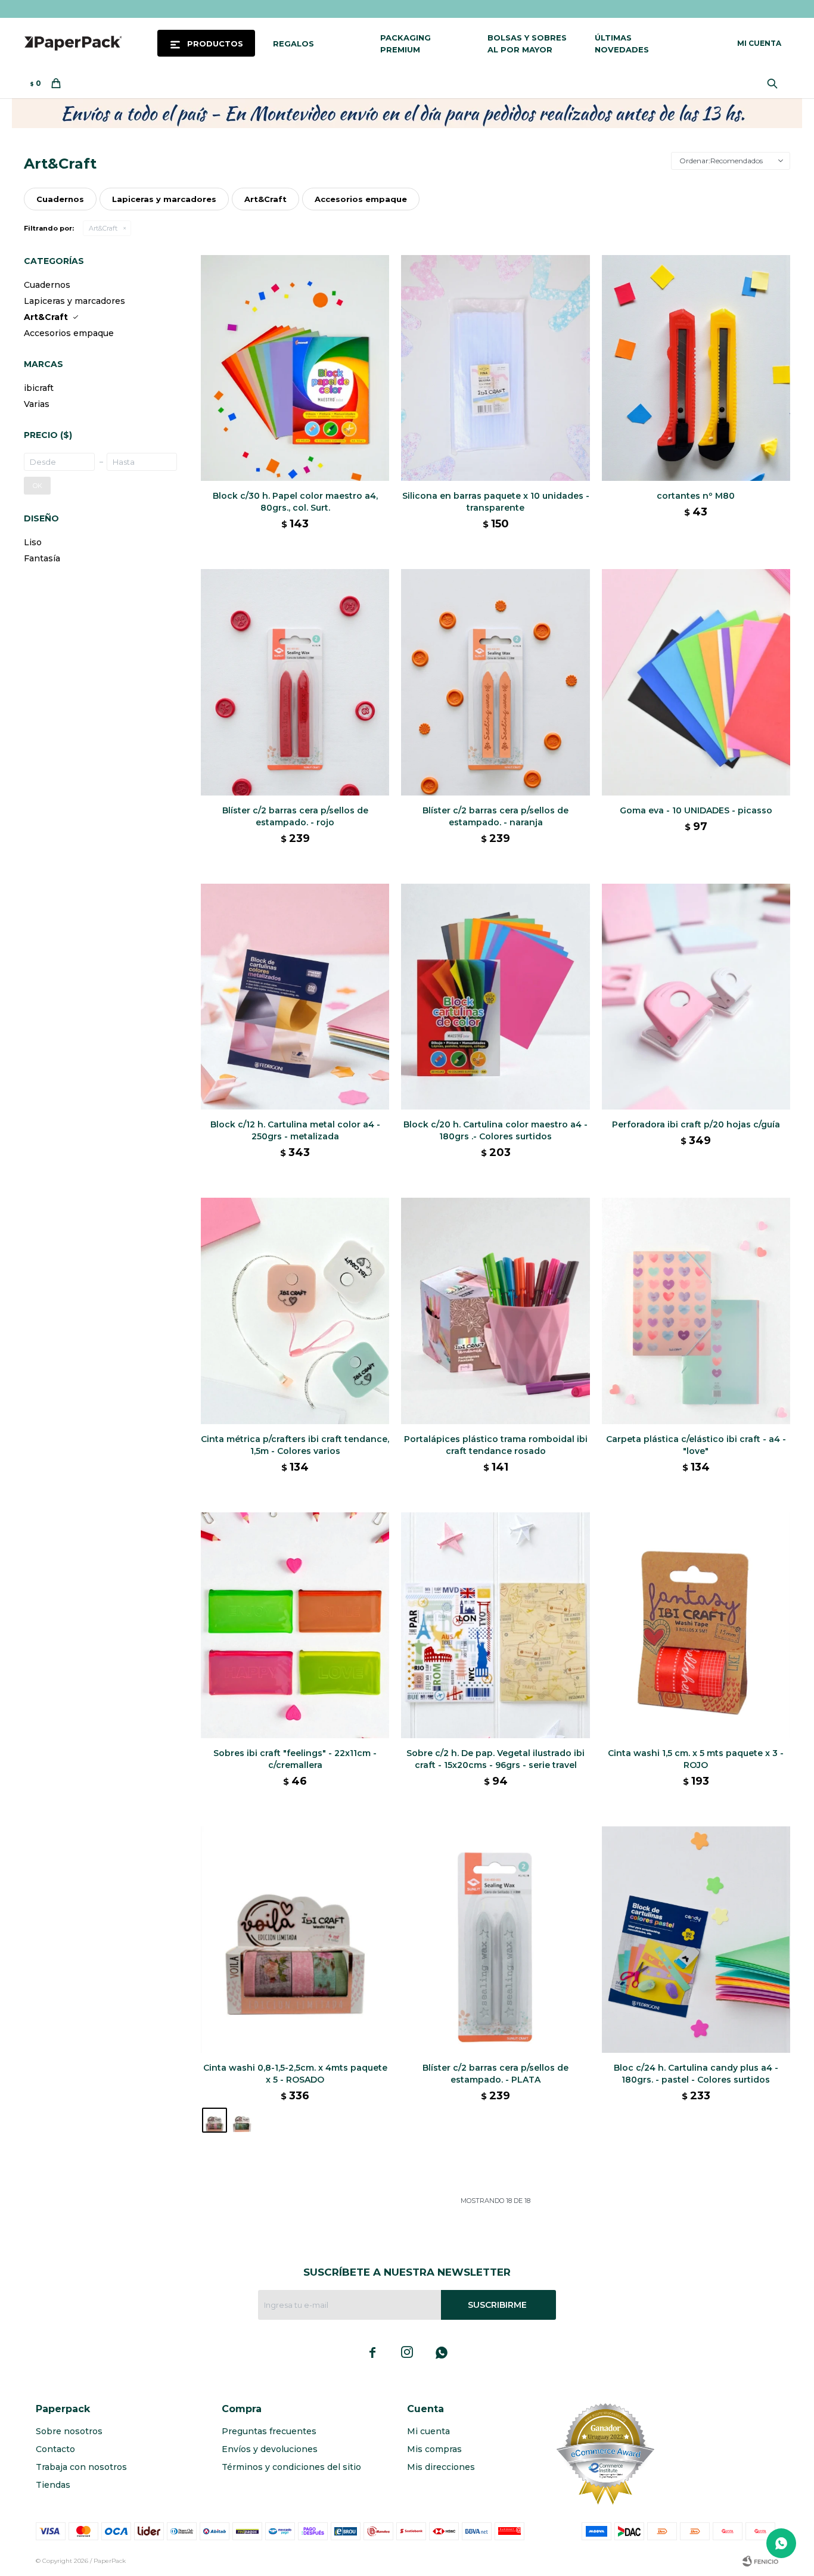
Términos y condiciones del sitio (291, 2467)
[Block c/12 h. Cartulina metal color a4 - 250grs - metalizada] (295, 997)
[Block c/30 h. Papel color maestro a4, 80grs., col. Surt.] (295, 368)
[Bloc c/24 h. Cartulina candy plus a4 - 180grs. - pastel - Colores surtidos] (696, 1939)
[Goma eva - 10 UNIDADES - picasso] (696, 682)
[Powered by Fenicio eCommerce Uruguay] (760, 2561)
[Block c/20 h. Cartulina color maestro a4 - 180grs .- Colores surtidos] (495, 997)
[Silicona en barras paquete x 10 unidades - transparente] (495, 368)
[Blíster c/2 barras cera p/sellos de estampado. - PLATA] (495, 1939)
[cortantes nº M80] (696, 368)
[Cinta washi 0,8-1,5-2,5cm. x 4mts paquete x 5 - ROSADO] (295, 1939)
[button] (775, 83)
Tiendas (53, 2485)
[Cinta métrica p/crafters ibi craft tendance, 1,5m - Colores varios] (295, 1311)
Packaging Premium (406, 43)
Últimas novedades (622, 43)
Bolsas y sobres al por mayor (527, 43)
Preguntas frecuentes (269, 2431)
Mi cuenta (428, 2431)
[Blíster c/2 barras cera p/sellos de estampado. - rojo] (295, 682)
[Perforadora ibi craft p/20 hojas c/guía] (696, 997)
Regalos (293, 43)
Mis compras (434, 2449)
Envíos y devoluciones (270, 2449)
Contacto (55, 2449)
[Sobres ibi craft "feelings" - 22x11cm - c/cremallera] (295, 1625)
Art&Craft (103, 228)
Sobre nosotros (69, 2431)
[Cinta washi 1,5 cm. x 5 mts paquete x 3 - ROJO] (696, 1625)
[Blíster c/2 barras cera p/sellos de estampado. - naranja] (495, 682)
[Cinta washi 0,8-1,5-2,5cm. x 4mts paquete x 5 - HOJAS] (242, 2120)
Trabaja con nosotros (81, 2467)
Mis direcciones (441, 2467)
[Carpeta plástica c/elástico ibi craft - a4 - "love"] (696, 1311)
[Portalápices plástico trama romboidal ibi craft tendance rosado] (495, 1311)
